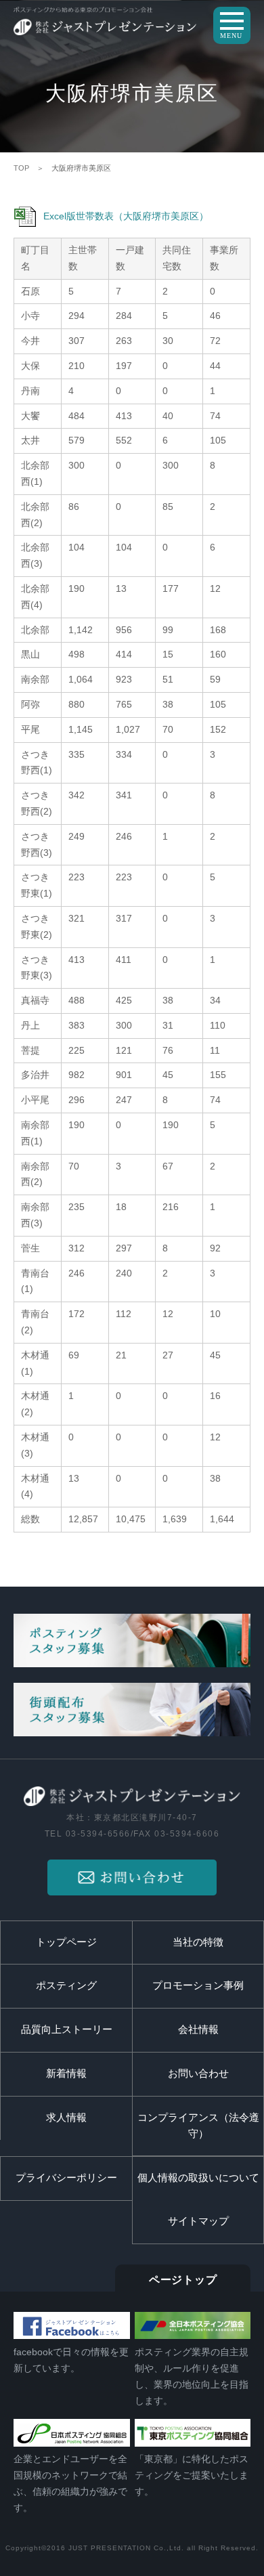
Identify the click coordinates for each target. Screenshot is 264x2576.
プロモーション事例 (198, 1985)
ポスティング (66, 1985)
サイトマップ (198, 2221)
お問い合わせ (198, 2074)
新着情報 (66, 2074)
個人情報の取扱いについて (198, 2178)
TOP (21, 168)
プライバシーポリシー (66, 2178)
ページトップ (183, 2280)
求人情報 (66, 2118)
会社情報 (198, 2030)
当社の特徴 (198, 1942)
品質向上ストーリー (67, 2030)
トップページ (66, 1942)
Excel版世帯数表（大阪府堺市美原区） (126, 216)
